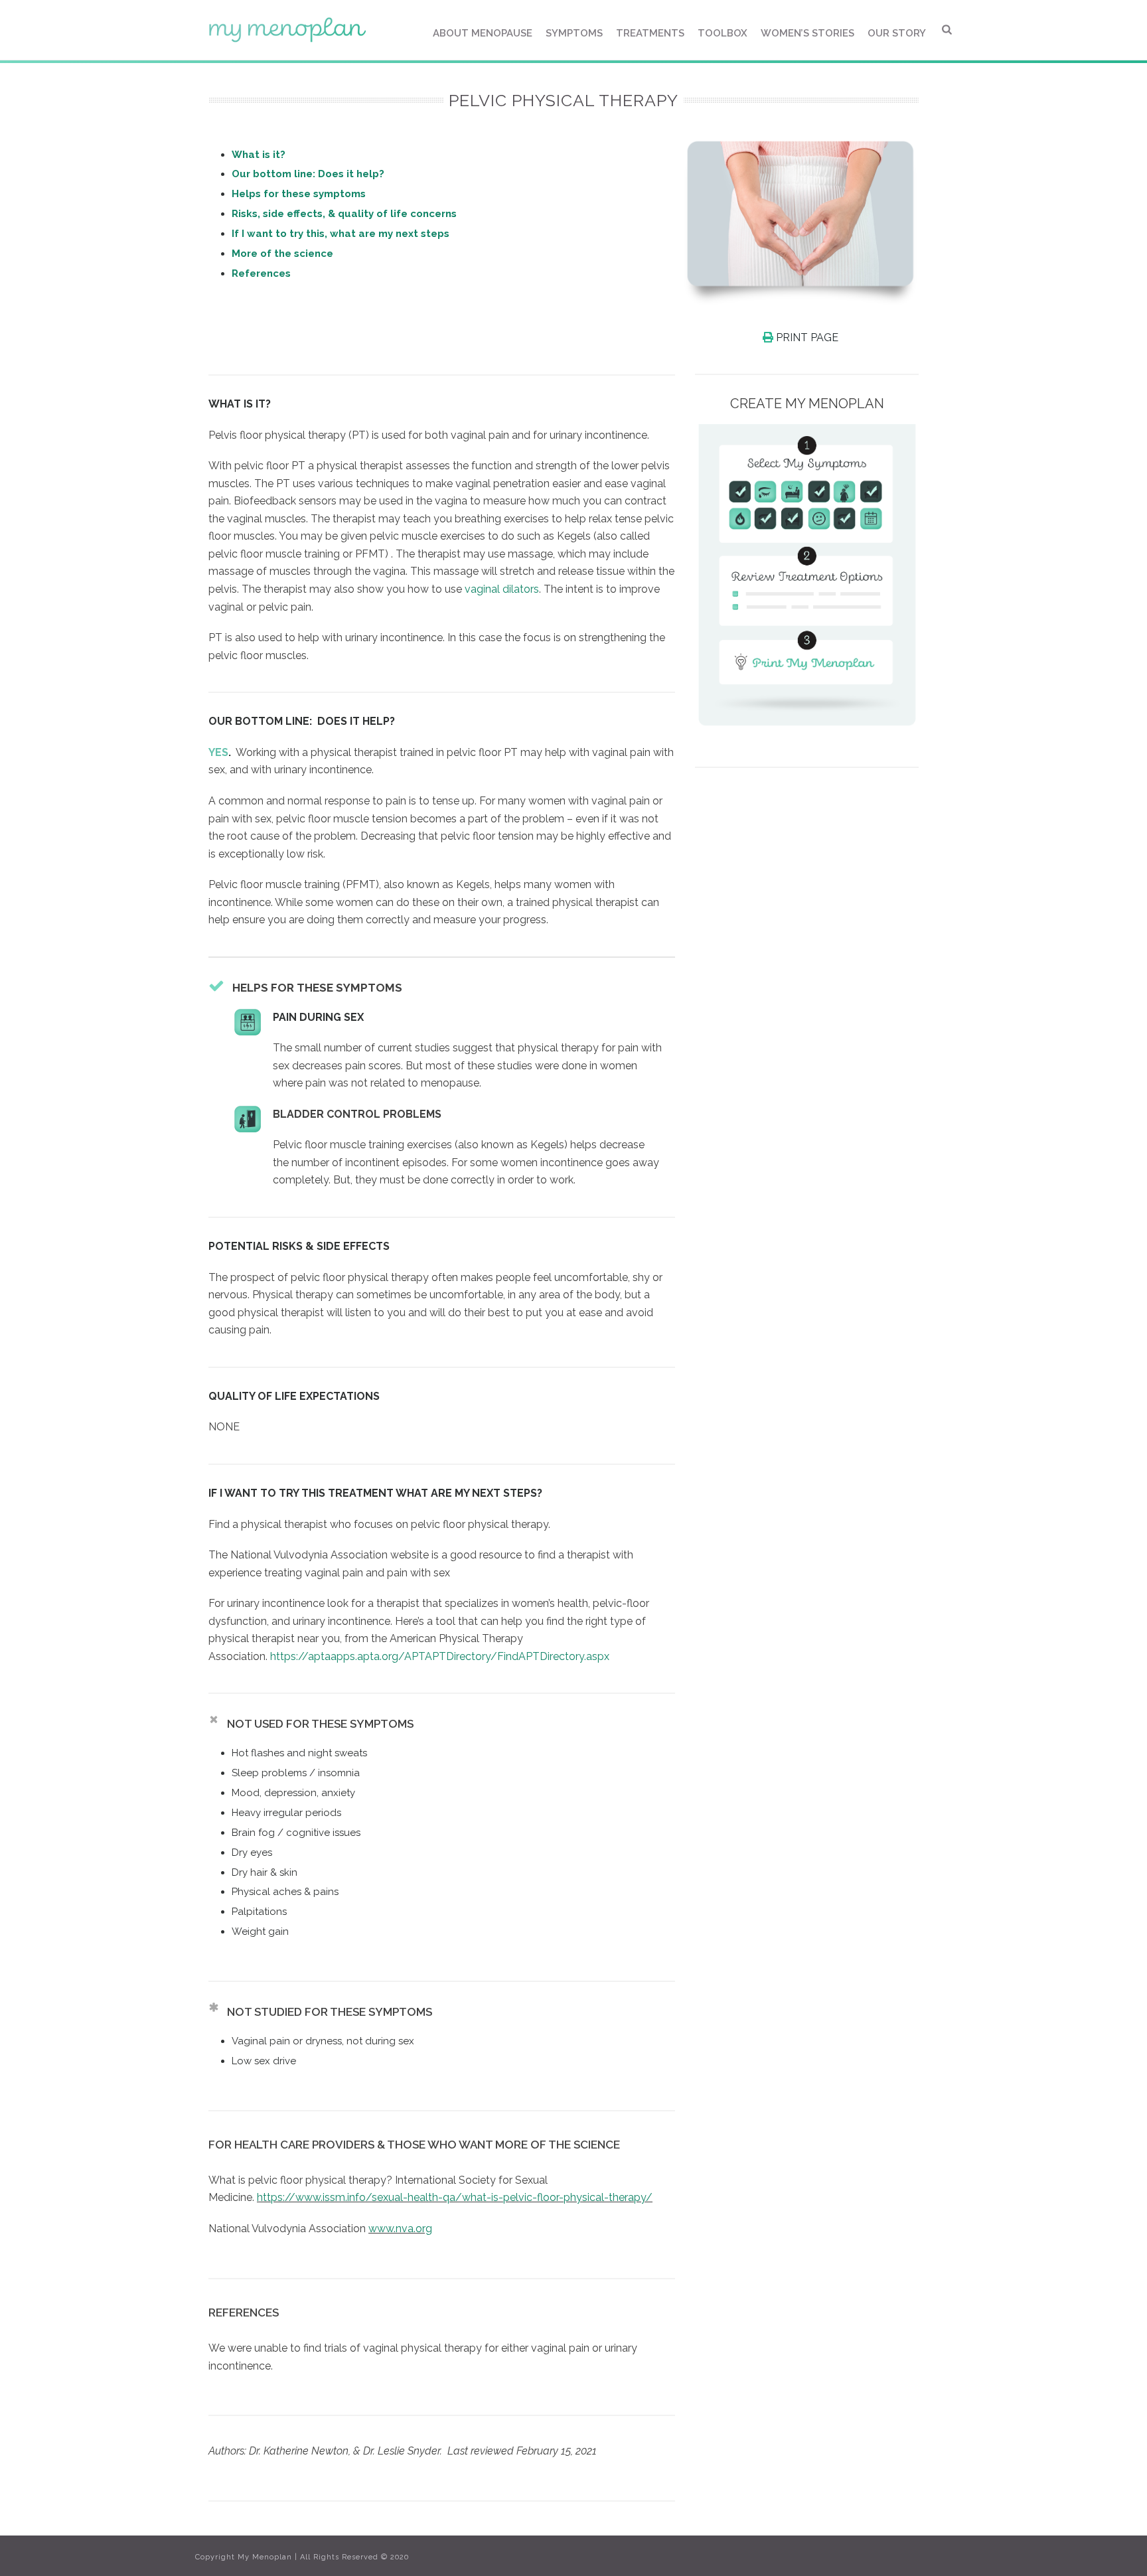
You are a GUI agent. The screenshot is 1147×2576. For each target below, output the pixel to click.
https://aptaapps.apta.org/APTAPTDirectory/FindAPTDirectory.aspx (440, 1656)
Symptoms (574, 33)
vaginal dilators (502, 589)
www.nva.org (400, 2229)
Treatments (650, 33)
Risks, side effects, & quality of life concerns (344, 214)
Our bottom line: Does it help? (308, 174)
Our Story (897, 33)
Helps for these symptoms (299, 194)
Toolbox (723, 33)
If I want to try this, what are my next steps (341, 234)
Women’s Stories (807, 33)
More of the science (282, 254)
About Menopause (483, 33)
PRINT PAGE (806, 338)
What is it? (259, 155)
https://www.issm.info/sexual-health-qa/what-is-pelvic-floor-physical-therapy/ (455, 2197)
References (261, 273)
